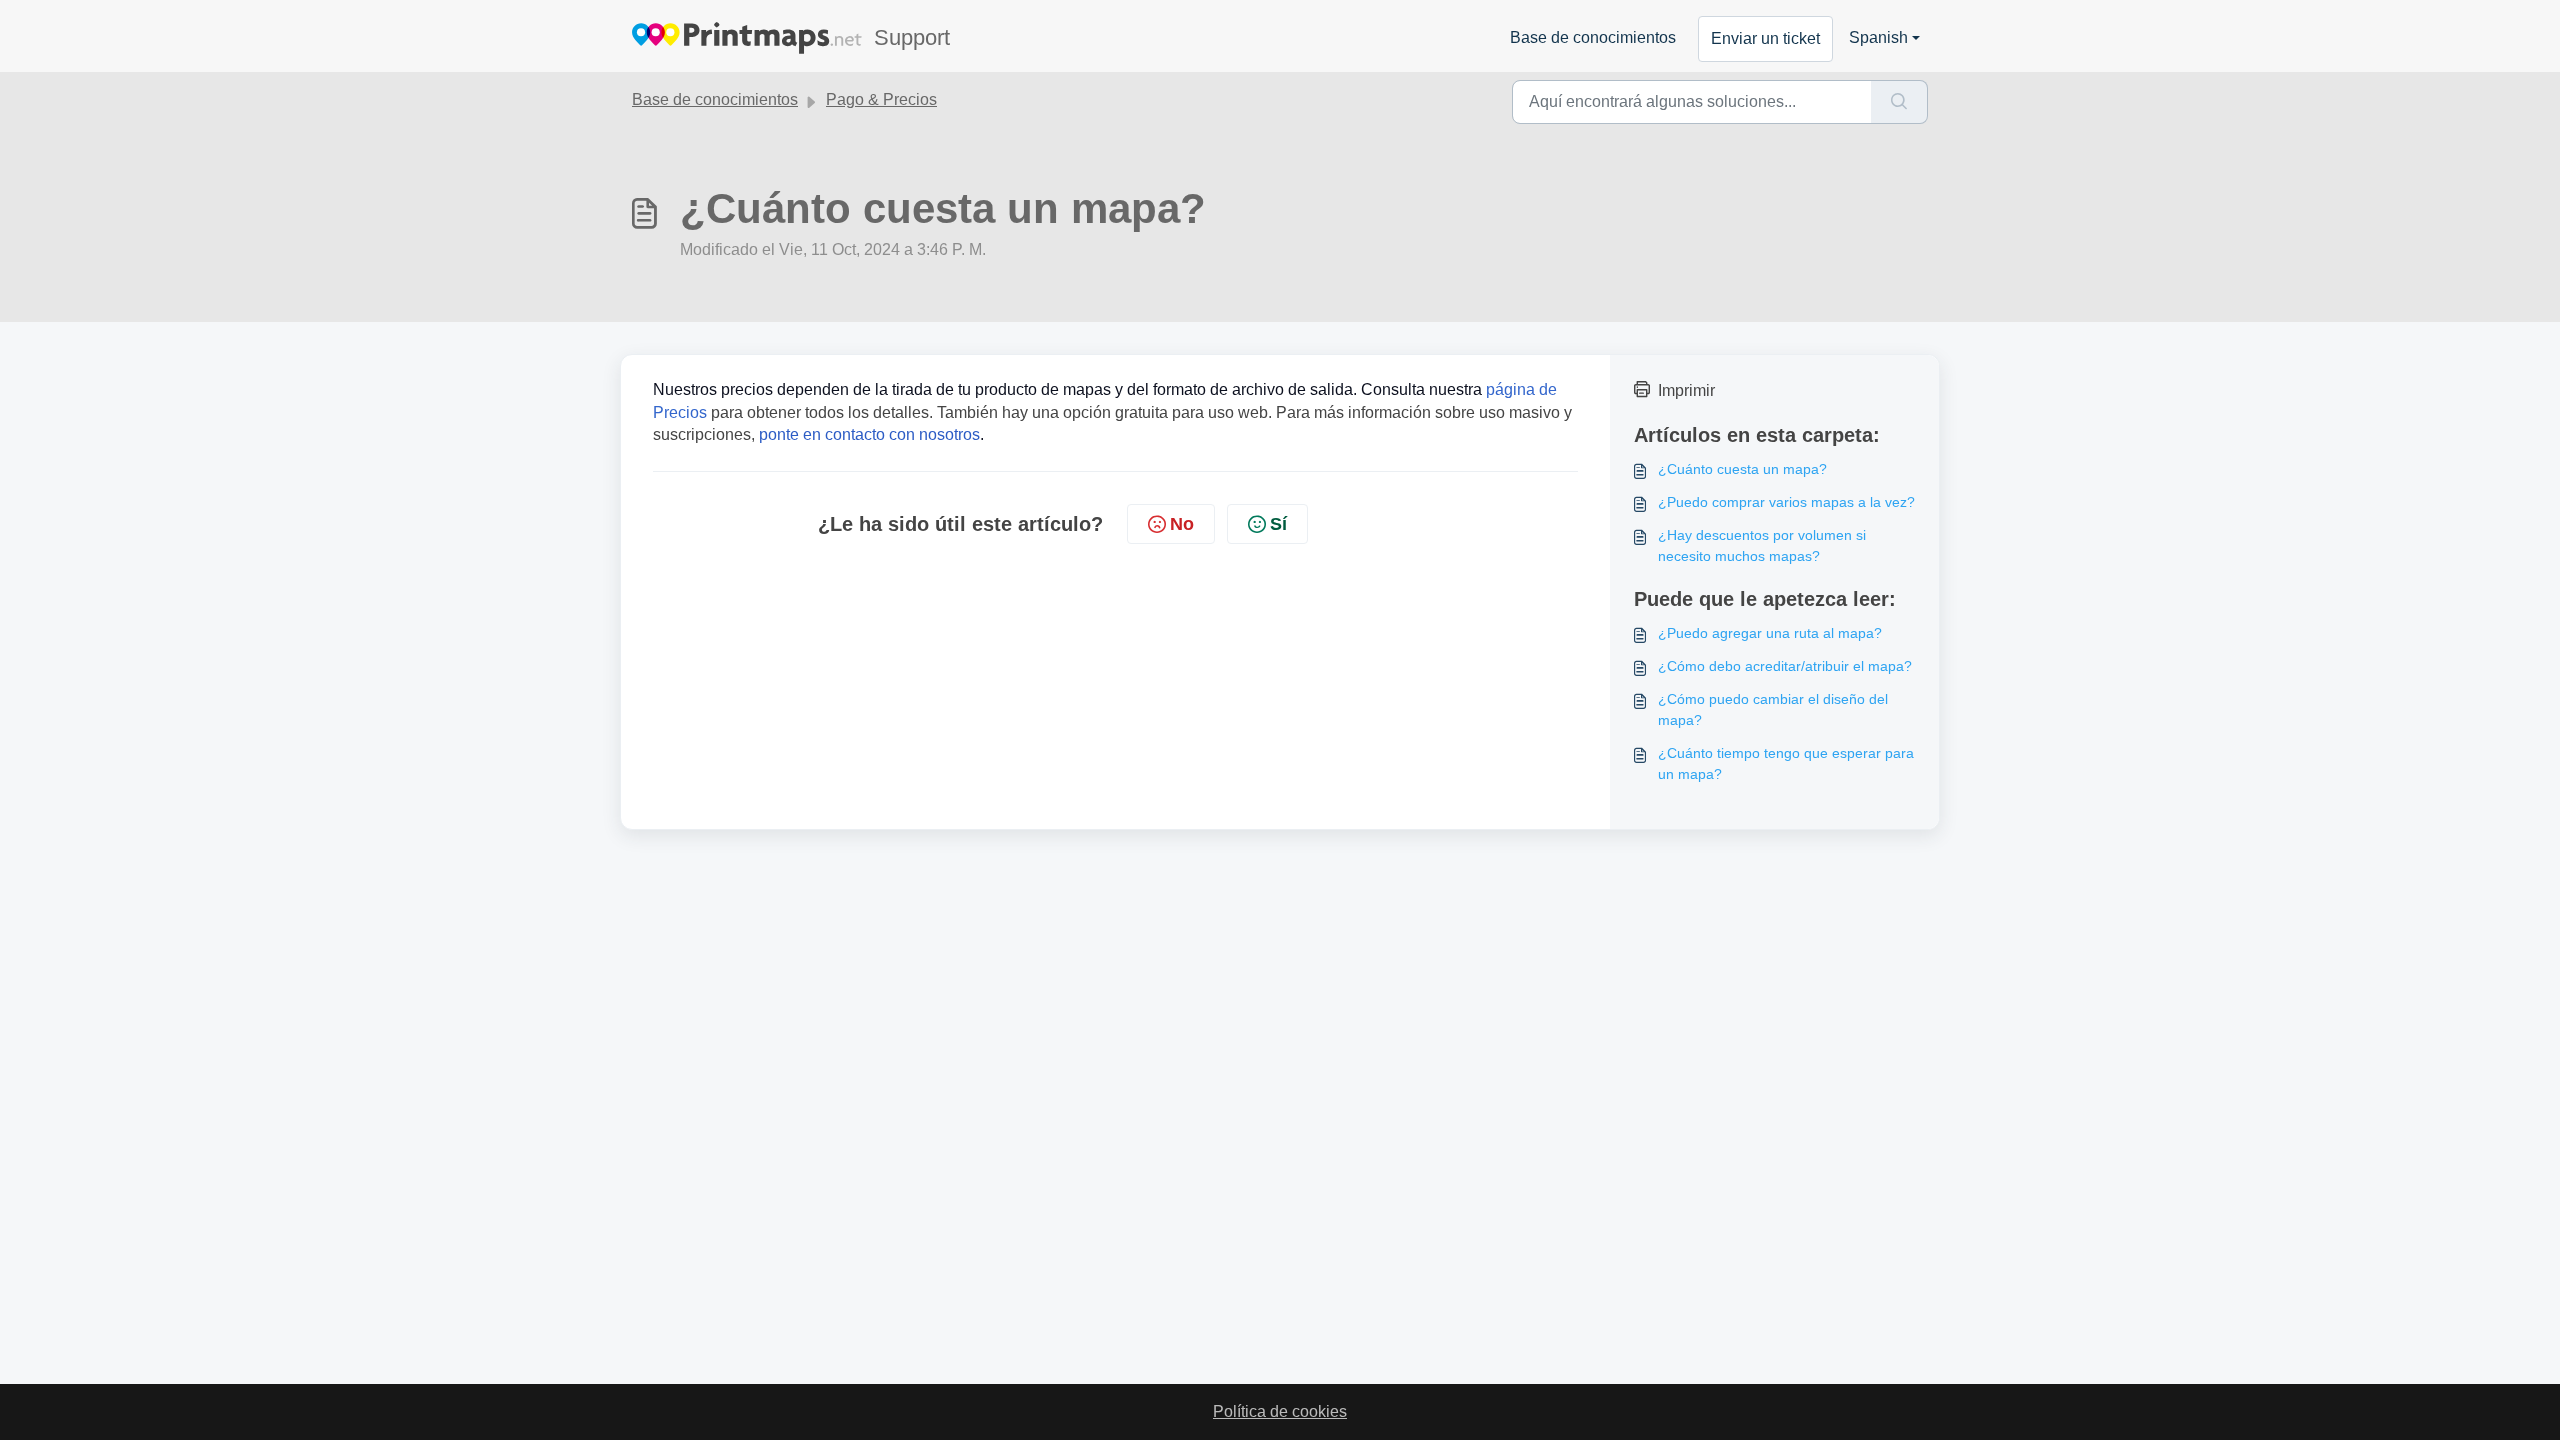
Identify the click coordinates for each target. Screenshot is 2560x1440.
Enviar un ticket (1765, 38)
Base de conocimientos (1593, 37)
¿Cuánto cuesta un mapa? (1742, 469)
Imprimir (1686, 390)
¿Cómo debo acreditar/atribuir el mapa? (1785, 666)
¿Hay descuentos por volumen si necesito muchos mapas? (1762, 545)
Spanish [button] (1878, 37)
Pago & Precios (881, 99)
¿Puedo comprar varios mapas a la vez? (1786, 502)
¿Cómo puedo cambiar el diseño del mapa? (1773, 709)
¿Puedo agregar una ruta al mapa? (1770, 633)
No (1182, 524)
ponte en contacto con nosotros (869, 434)
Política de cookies (1280, 1411)
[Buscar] (1899, 102)
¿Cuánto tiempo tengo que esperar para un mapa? (1786, 763)
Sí (1278, 524)
